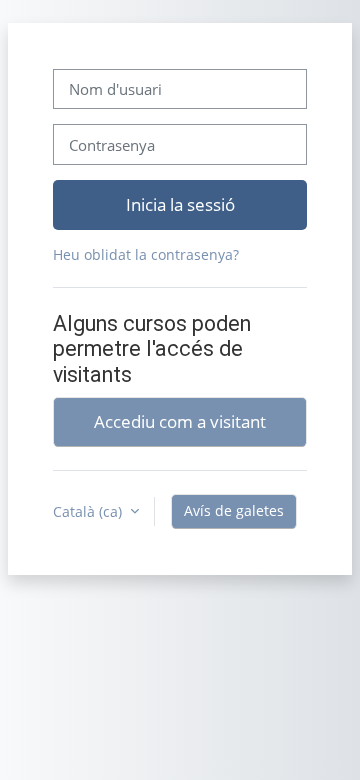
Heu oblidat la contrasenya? (146, 254)
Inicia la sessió (180, 204)
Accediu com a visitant (180, 421)
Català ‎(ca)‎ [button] (89, 511)
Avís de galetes (234, 510)
